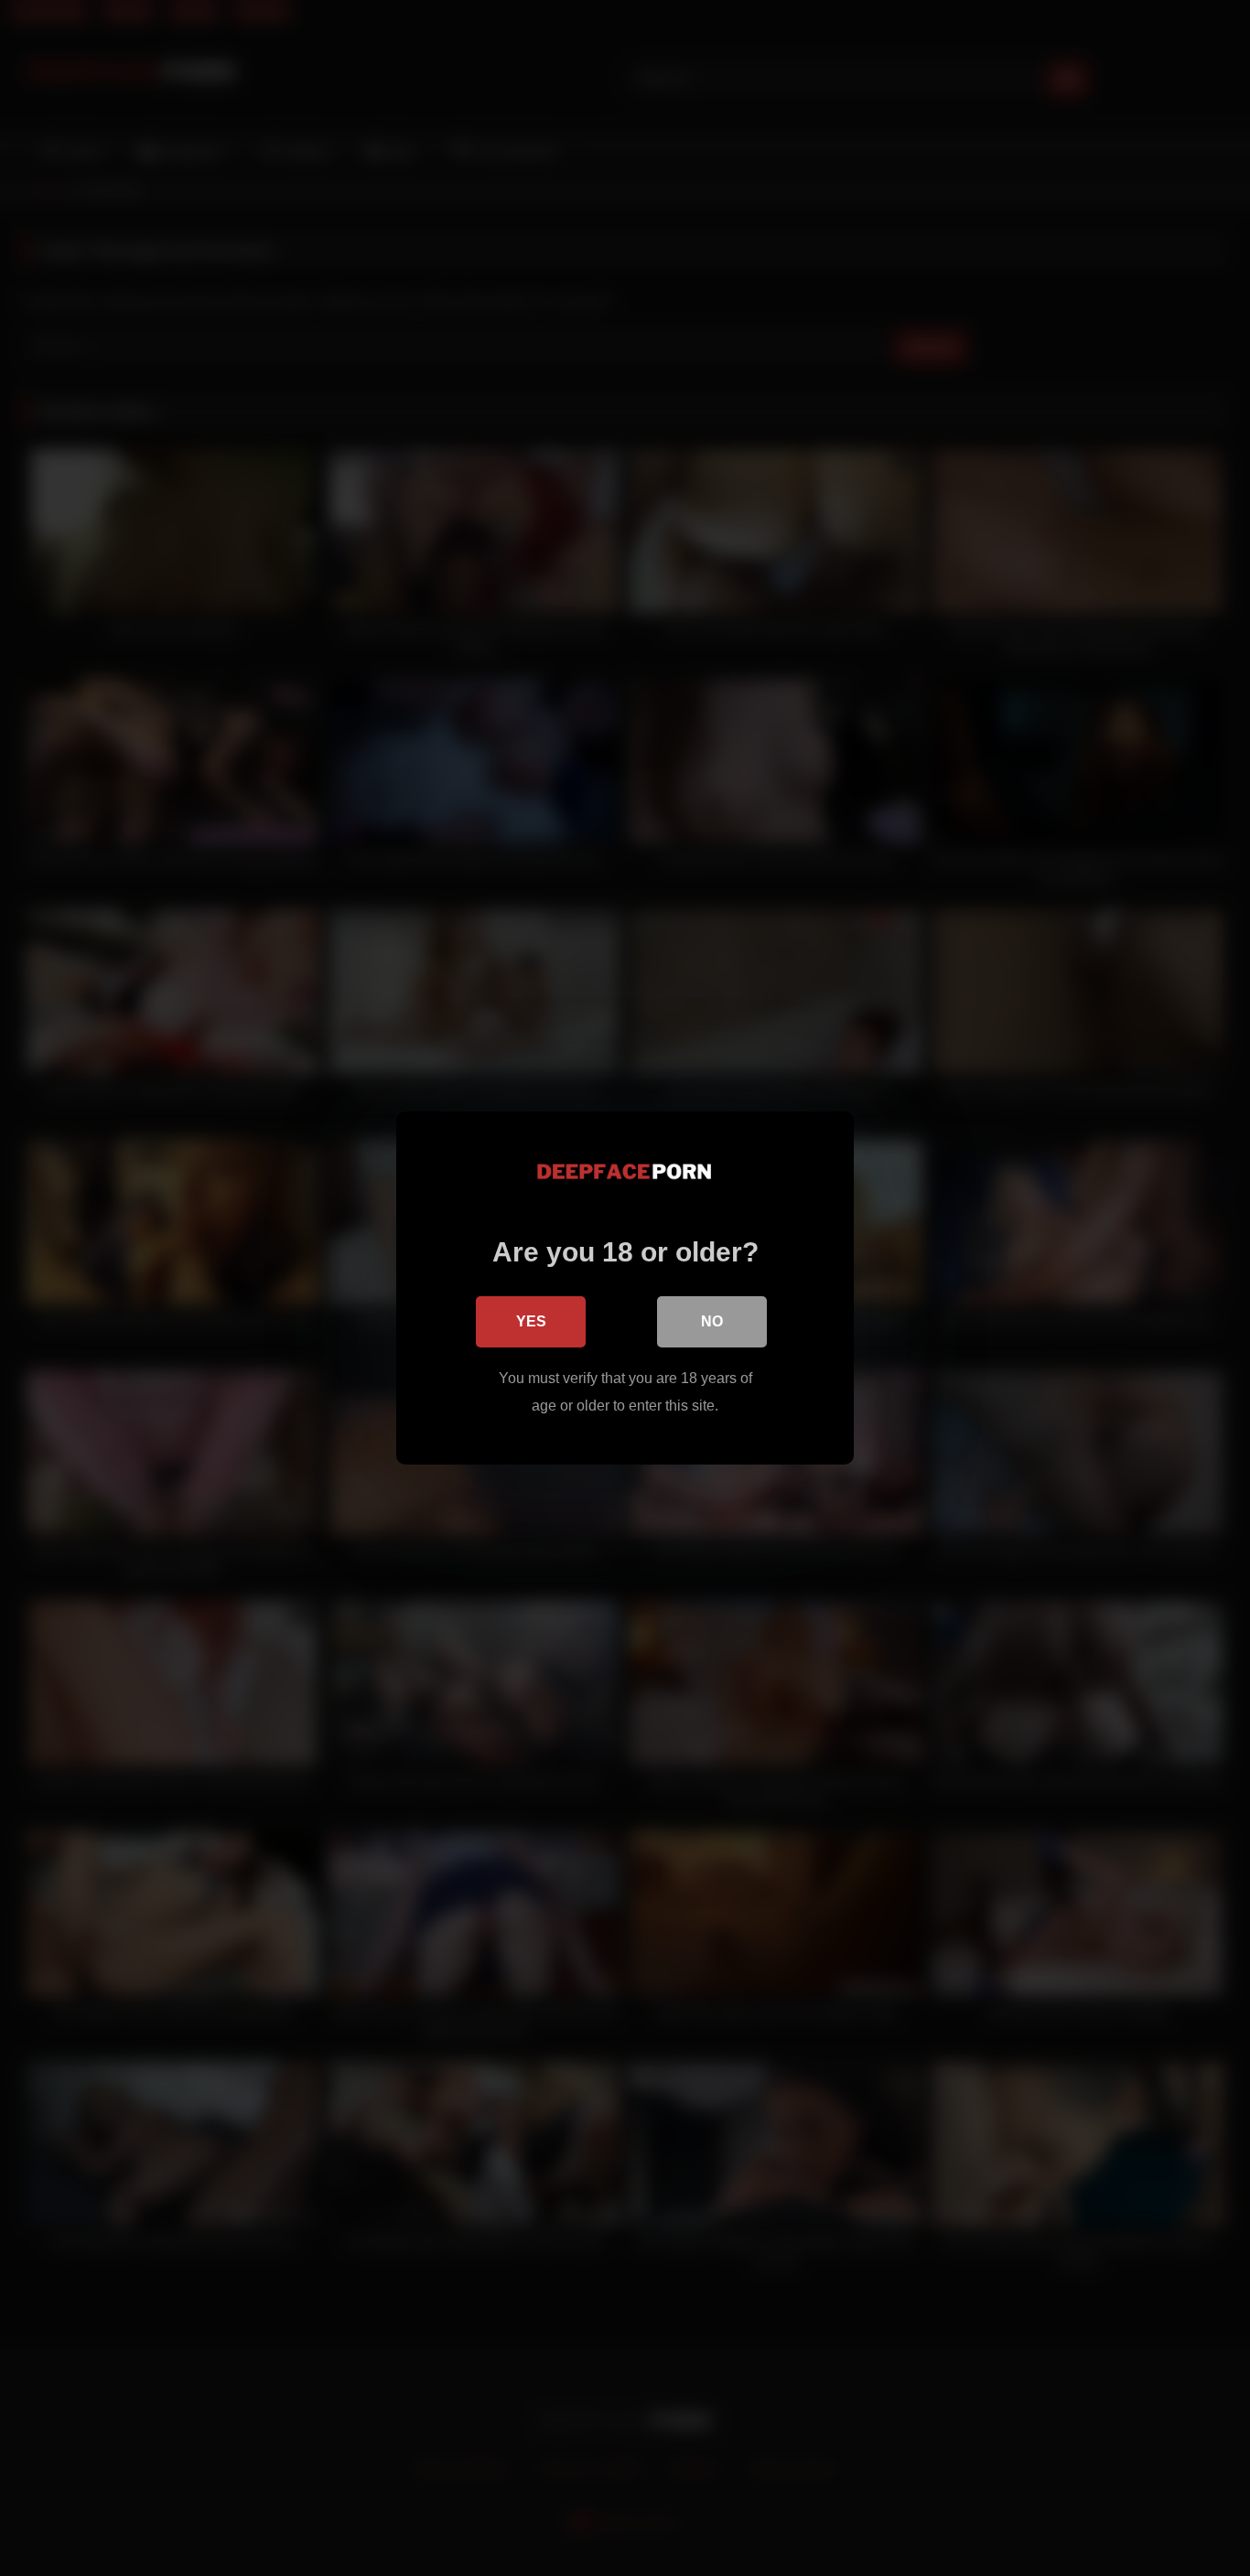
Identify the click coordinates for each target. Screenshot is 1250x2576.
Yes (531, 1321)
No (712, 1321)
